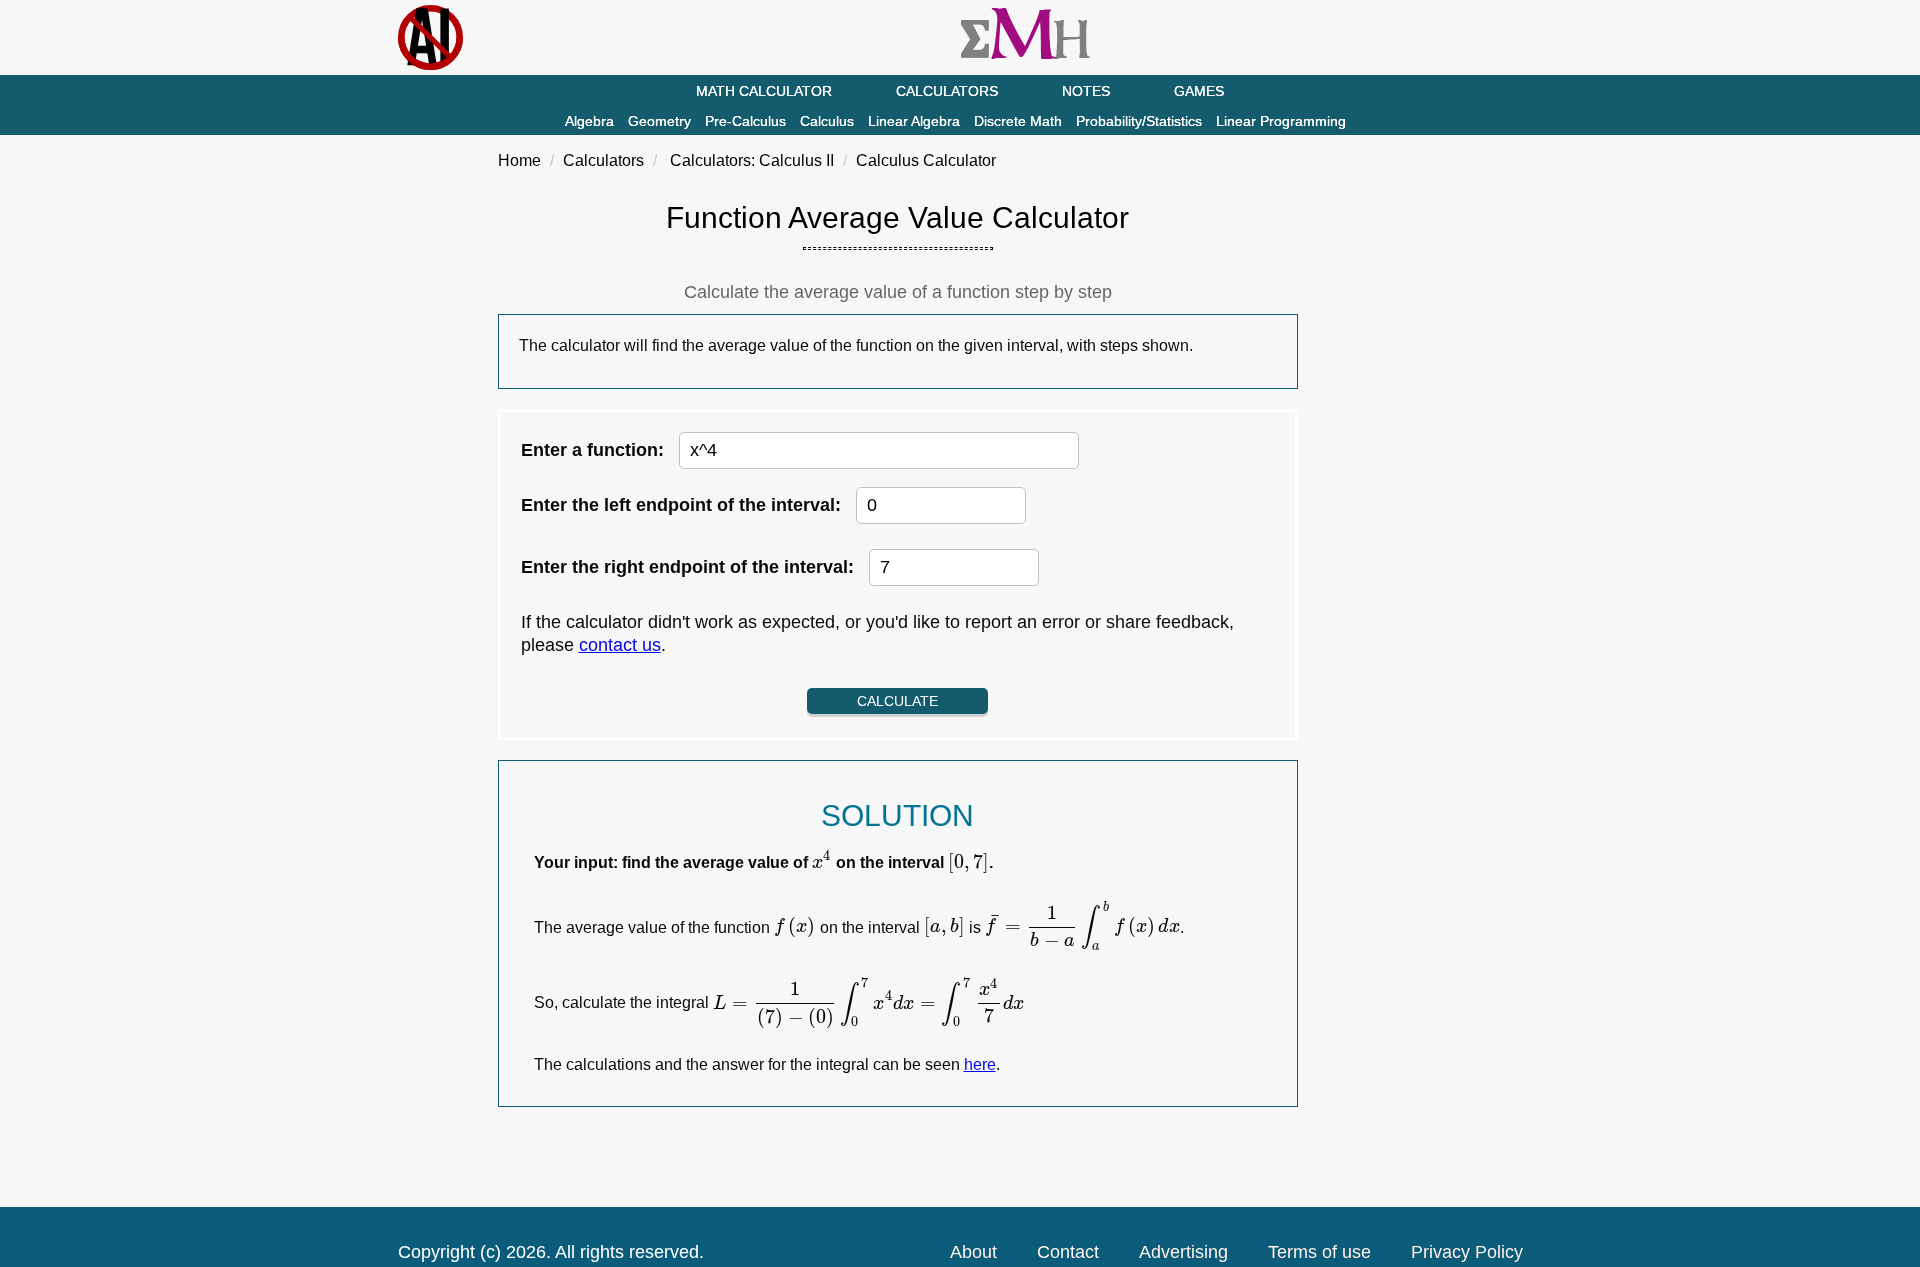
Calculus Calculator (926, 160)
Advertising (1183, 1252)
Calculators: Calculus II (752, 160)
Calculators (947, 91)
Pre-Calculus (745, 121)
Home (519, 160)
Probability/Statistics (1139, 121)
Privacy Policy (1467, 1252)
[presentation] (822, 862)
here (980, 1064)
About (973, 1252)
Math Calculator (764, 91)
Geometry (659, 121)
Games (1199, 91)
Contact (1068, 1252)
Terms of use (1319, 1252)
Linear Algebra (914, 121)
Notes (1086, 91)
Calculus (827, 121)
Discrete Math (1018, 121)
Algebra (589, 121)
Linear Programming (1281, 121)
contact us (620, 645)
